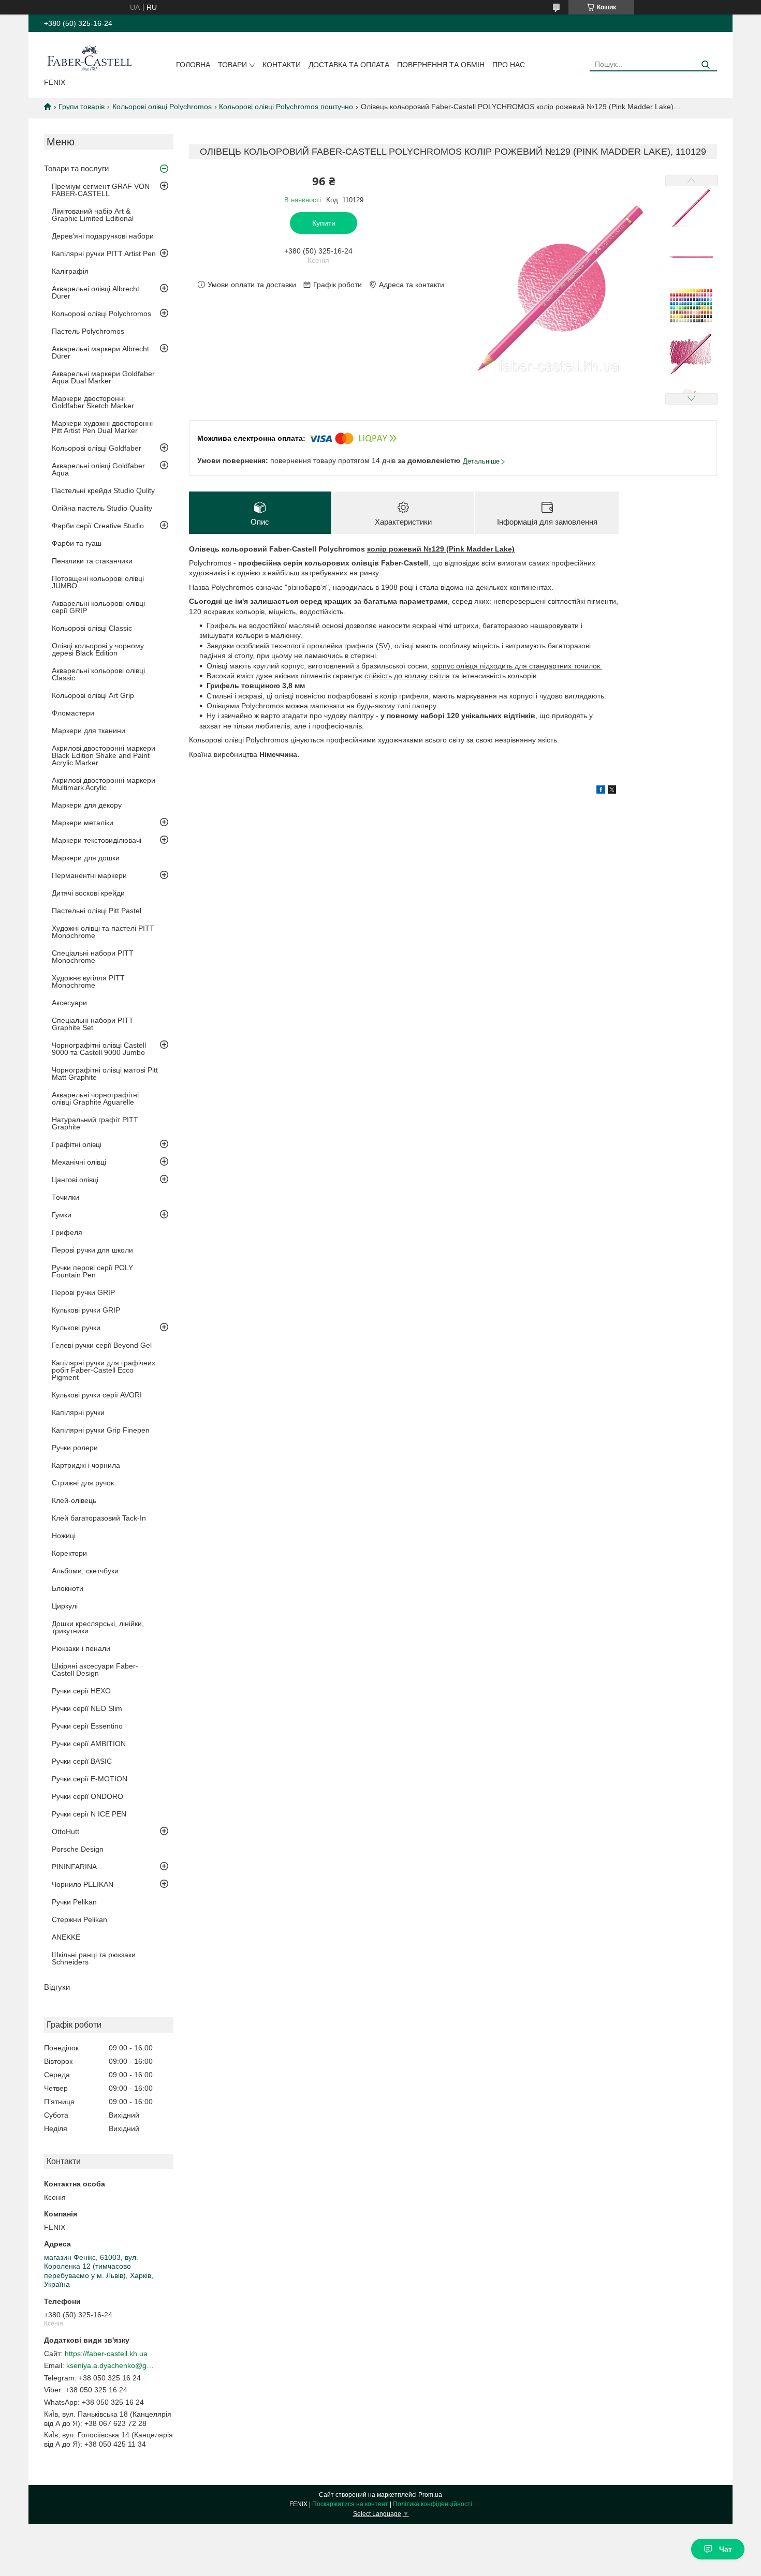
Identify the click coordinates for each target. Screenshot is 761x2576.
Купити (324, 223)
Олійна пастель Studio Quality (102, 508)
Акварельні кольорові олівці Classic (98, 674)
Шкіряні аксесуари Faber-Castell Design (95, 1670)
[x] (612, 791)
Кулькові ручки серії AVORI (97, 1395)
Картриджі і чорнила (86, 1465)
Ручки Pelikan (74, 1902)
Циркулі (65, 1606)
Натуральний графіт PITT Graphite (95, 1123)
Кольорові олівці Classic (92, 628)
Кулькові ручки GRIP (86, 1310)
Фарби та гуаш (77, 543)
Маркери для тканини (89, 731)
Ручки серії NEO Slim (87, 1708)
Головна (193, 65)
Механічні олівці (79, 1162)
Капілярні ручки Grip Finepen (101, 1430)
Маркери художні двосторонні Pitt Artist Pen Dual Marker (102, 427)
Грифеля (67, 1232)
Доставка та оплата (349, 65)
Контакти (282, 65)
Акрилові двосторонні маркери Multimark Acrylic (104, 784)
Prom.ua (430, 2495)
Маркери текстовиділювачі (97, 840)
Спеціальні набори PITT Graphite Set (93, 1024)
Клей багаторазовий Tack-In (99, 1518)
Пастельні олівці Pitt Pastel (97, 911)
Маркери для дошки (86, 858)
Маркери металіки (83, 823)
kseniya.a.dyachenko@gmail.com (110, 2365)
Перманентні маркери (89, 875)
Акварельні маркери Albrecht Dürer (100, 352)
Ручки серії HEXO (81, 1691)
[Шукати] (705, 65)
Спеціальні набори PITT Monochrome (93, 957)
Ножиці (64, 1536)
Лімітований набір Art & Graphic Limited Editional (93, 215)
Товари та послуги (76, 168)
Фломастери (73, 713)
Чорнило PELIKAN (83, 1884)
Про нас (509, 65)
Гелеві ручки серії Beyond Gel (102, 1345)
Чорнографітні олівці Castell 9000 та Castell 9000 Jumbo (99, 1049)
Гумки (62, 1215)
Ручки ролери (75, 1448)
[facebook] (601, 791)
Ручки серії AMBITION (89, 1744)
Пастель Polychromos (88, 331)
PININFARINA (74, 1867)
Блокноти (68, 1588)
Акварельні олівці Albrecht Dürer (96, 292)
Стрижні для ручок (83, 1483)
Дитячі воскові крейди (88, 893)
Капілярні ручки (78, 1412)
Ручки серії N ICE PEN (89, 1814)
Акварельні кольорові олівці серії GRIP (98, 607)
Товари (232, 65)
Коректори (69, 1553)
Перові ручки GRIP (83, 1292)
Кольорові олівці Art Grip (93, 695)
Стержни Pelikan (79, 1919)
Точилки (65, 1197)
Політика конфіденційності (433, 2504)
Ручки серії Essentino (87, 1726)
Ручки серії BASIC (82, 1761)
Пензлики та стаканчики (92, 561)
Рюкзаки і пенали (81, 1648)
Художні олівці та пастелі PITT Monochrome (103, 932)
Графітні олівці (77, 1144)
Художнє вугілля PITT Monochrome (88, 981)
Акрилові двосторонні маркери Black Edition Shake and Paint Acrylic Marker (104, 755)
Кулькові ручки (76, 1328)
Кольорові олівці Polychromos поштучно (286, 107)
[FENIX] (89, 57)
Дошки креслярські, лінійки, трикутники (98, 1627)
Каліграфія (70, 271)
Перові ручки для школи (92, 1250)
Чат (726, 2549)
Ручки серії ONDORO (87, 1796)
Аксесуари (69, 1003)
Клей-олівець (74, 1500)
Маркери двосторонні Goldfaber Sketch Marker (93, 402)
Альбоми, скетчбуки (85, 1571)
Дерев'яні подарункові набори (103, 236)
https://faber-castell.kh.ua (106, 2354)
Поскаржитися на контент (350, 2504)
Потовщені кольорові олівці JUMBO (98, 582)
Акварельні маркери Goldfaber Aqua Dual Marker (103, 377)
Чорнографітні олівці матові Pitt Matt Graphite (105, 1074)
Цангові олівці (75, 1180)
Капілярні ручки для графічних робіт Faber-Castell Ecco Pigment (104, 1370)
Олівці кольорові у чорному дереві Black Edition (98, 649)
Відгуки (57, 1987)
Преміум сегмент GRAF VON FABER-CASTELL (101, 190)
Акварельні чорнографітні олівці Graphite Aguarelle (95, 1098)
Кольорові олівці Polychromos (162, 107)
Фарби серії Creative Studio (98, 526)
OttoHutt (65, 1832)
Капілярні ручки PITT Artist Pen (104, 254)
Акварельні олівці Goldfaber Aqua (98, 469)
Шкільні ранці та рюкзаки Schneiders (94, 1958)
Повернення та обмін (441, 65)
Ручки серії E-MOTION (90, 1779)
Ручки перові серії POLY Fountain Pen (92, 1271)
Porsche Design (78, 1849)
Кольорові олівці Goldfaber (97, 448)
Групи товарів (82, 107)
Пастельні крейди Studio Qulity (103, 490)
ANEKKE (66, 1937)
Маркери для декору (87, 805)
